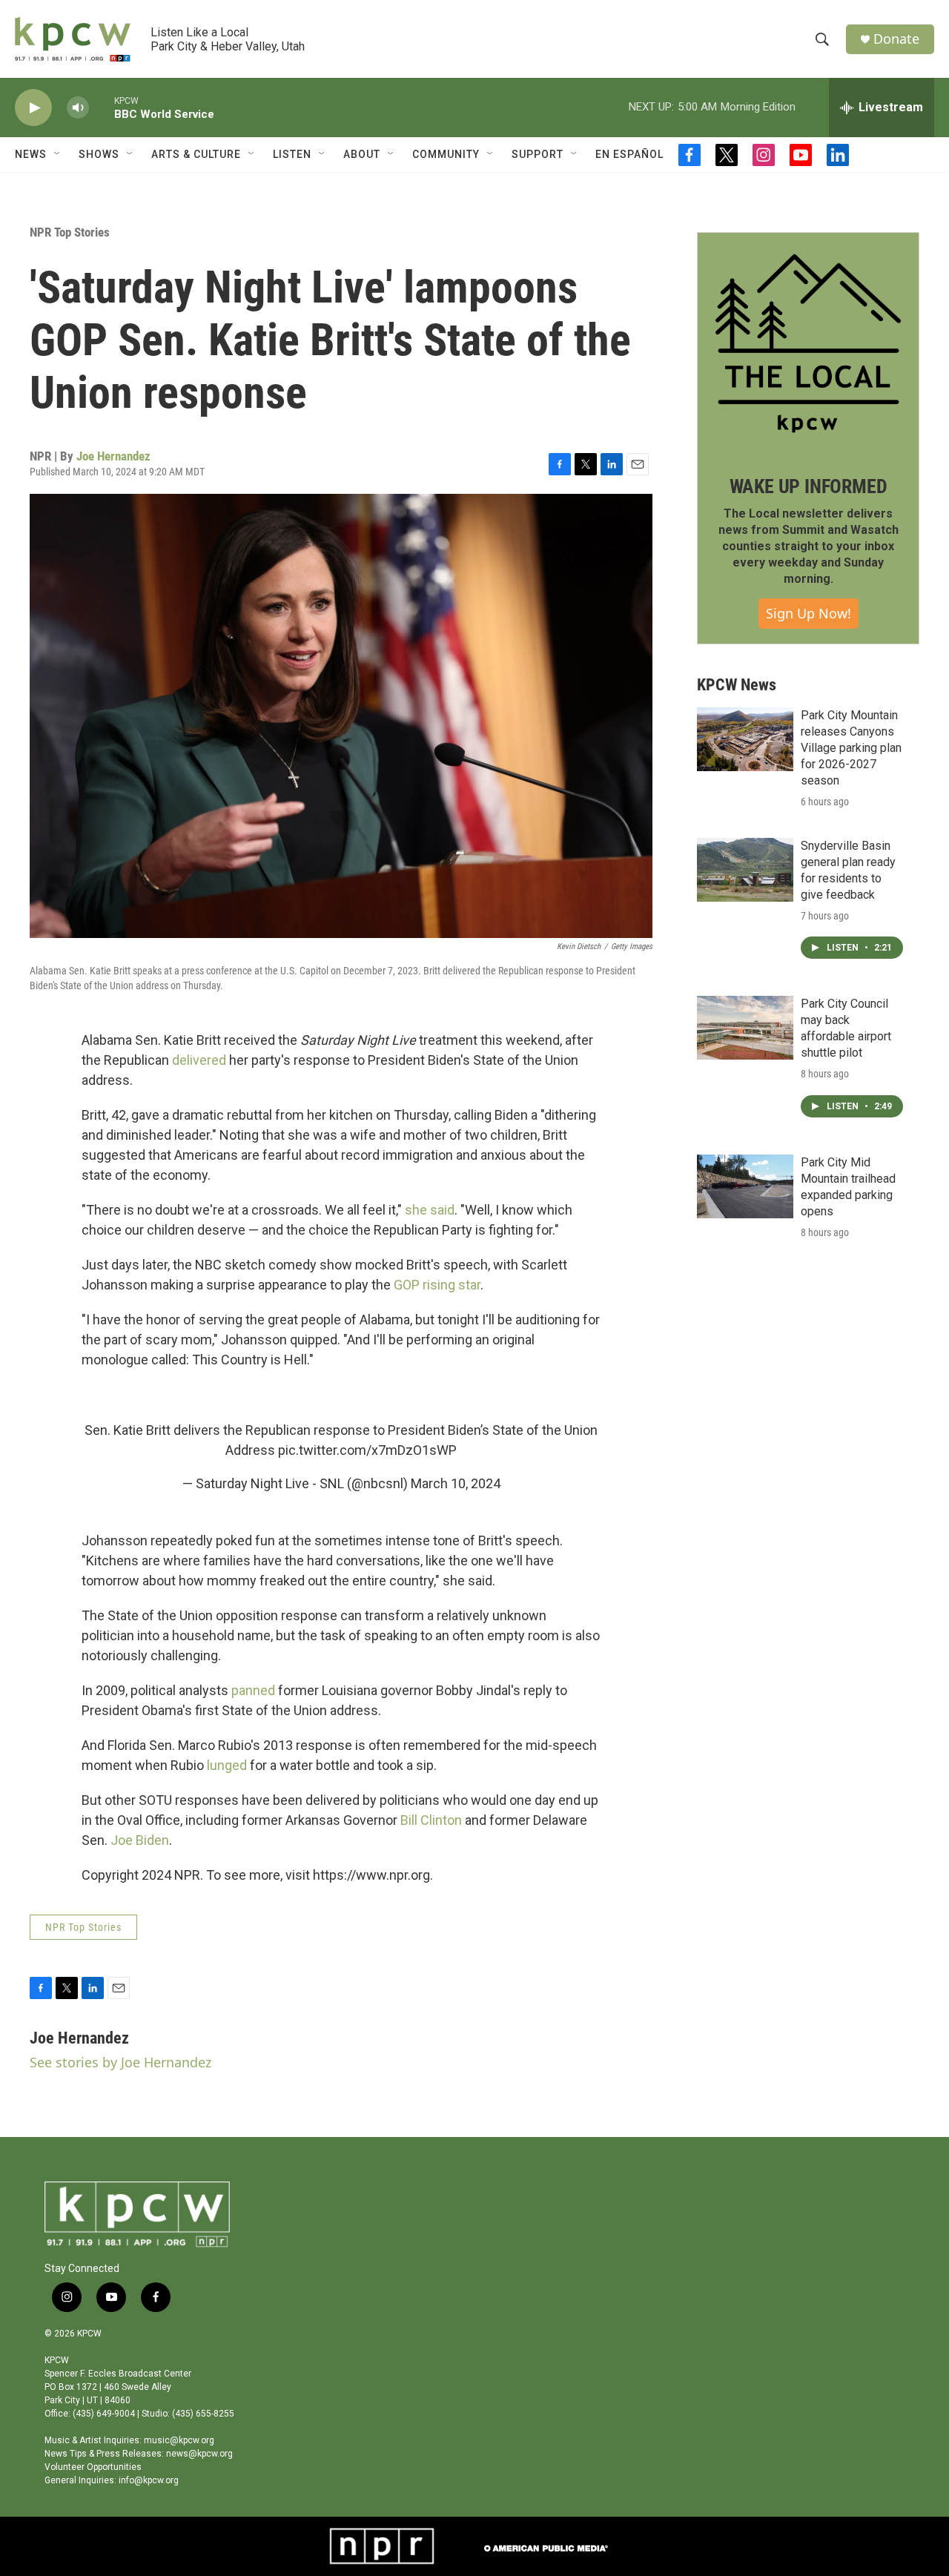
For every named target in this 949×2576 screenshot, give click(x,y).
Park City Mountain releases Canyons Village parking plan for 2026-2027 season (851, 748)
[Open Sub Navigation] (58, 154)
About (362, 154)
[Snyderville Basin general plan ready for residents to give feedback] (745, 870)
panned (253, 1690)
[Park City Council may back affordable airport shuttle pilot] (745, 1028)
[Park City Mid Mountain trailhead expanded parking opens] (745, 1186)
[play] (33, 108)
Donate (896, 39)
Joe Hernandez (113, 456)
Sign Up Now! (809, 613)
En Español (629, 154)
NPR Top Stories (70, 232)
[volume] (78, 108)
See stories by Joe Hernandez (120, 2062)
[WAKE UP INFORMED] (808, 343)
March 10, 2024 (456, 1483)
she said (430, 1210)
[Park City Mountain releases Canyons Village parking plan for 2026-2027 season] (745, 739)
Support (538, 154)
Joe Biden (140, 1840)
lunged (228, 1765)
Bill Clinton (431, 1820)
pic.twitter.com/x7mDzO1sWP (367, 1450)
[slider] (102, 107)
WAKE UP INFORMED (809, 486)
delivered (199, 1060)
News (31, 154)
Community (446, 154)
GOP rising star (437, 1285)
